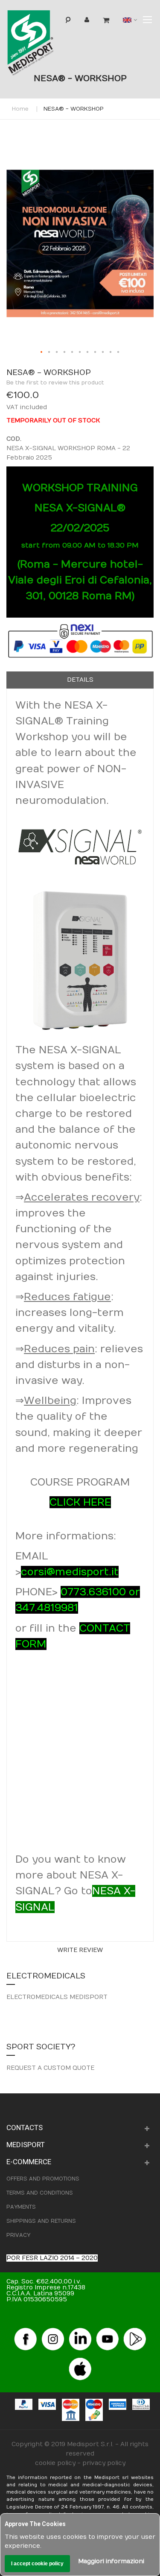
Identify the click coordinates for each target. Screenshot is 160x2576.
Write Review (80, 1950)
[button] (42, 352)
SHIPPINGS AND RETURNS (41, 2221)
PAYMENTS (21, 2207)
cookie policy (55, 2463)
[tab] (80, 680)
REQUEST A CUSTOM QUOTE (50, 2068)
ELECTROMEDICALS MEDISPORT (57, 1997)
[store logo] (44, 45)
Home (20, 109)
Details (80, 680)
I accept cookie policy (37, 2564)
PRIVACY (18, 2235)
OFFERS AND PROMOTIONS (43, 2179)
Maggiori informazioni (111, 2561)
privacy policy (104, 2463)
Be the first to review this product (55, 383)
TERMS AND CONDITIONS (40, 2193)
